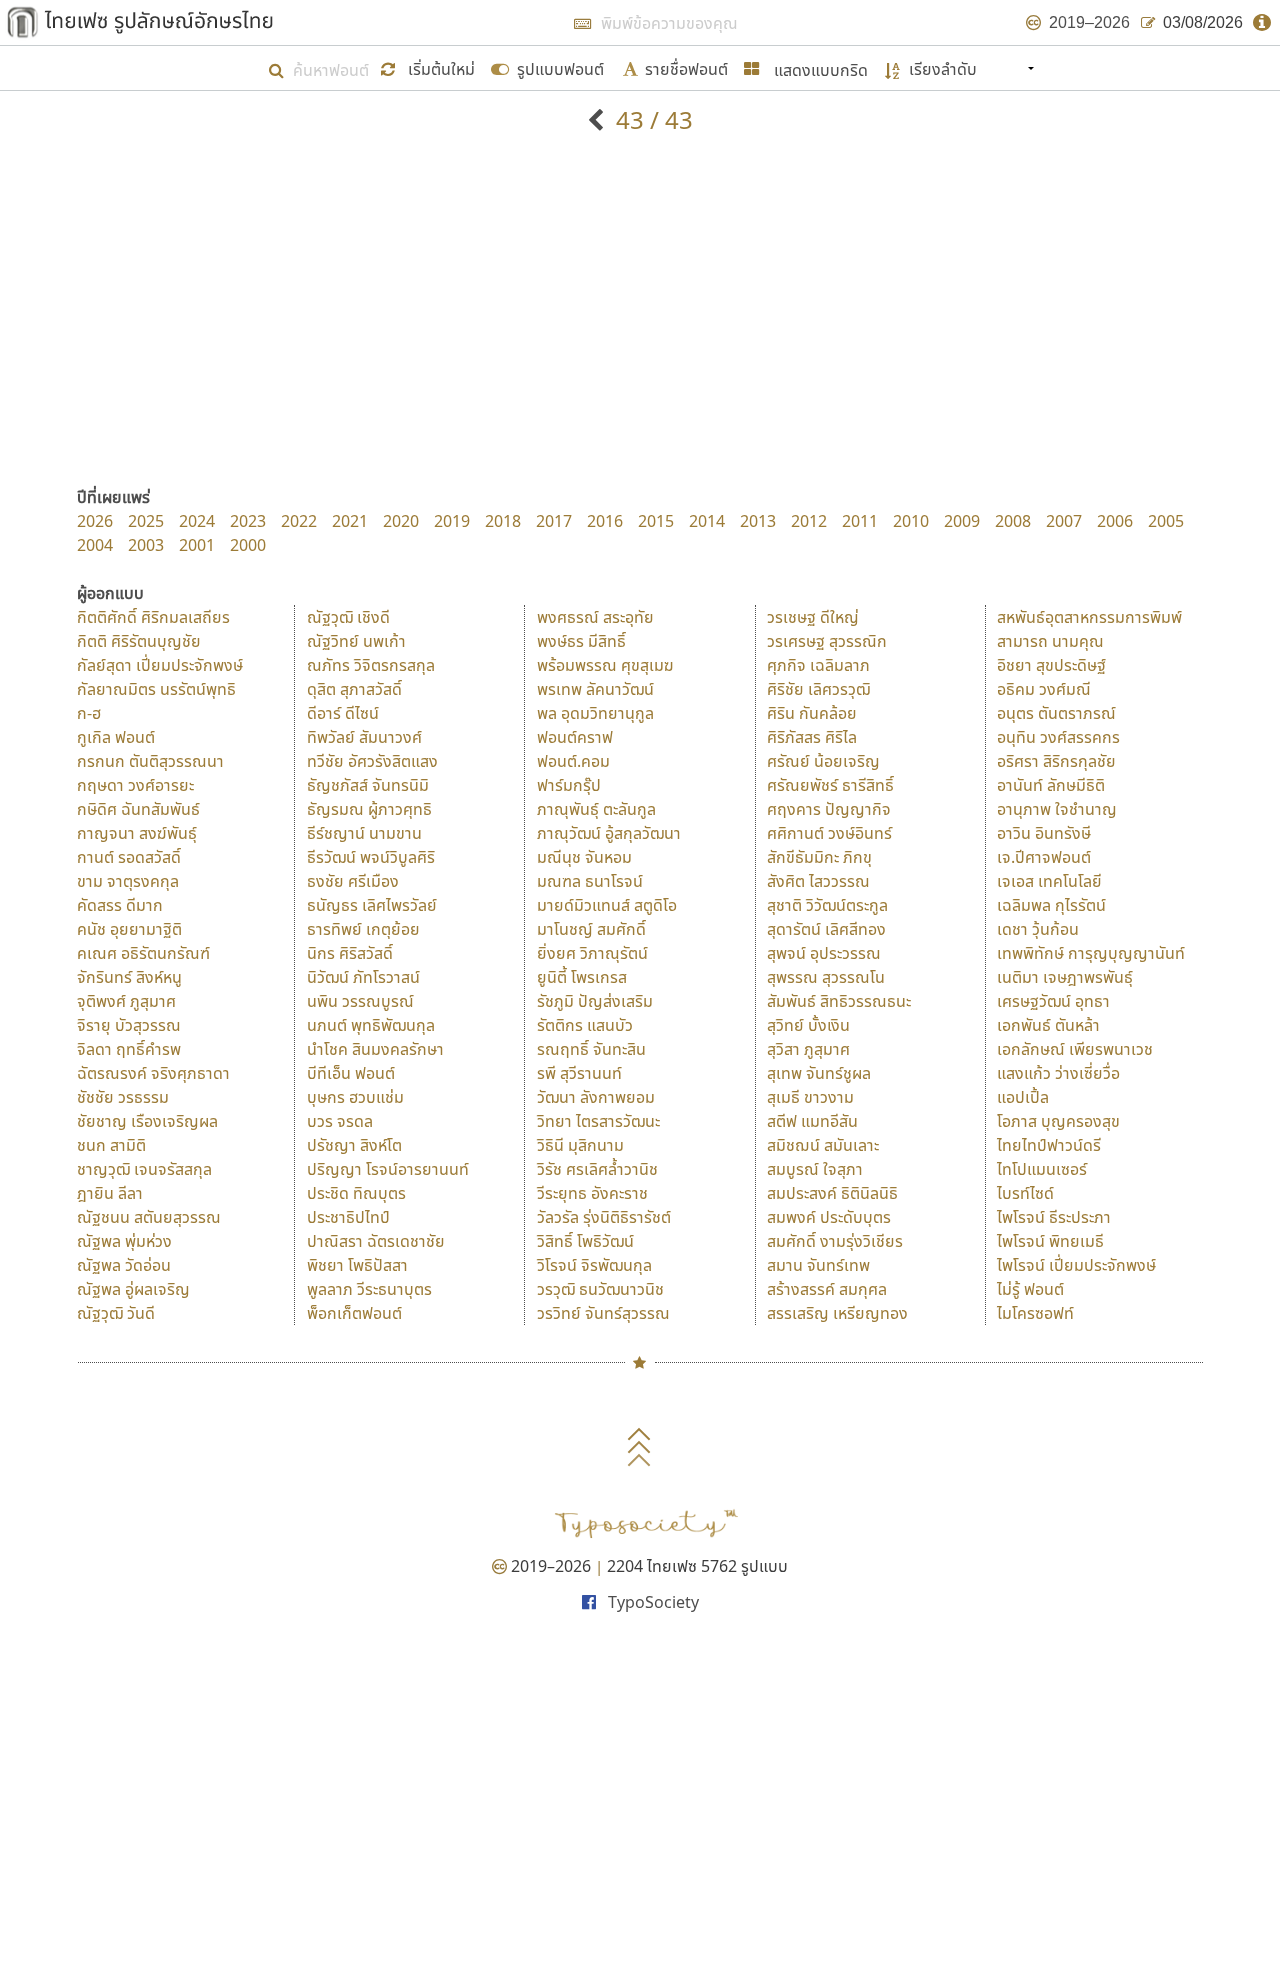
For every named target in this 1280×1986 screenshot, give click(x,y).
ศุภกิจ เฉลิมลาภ (818, 665)
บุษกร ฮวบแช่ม (355, 1097)
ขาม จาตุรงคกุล (128, 881)
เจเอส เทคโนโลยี (1049, 881)
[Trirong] (598, 119)
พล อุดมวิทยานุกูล (595, 713)
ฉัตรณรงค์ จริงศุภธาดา (153, 1073)
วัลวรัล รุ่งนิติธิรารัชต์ (604, 1217)
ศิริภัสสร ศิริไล (812, 737)
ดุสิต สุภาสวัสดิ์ (354, 689)
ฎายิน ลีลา (110, 1193)
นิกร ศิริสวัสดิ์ (350, 953)
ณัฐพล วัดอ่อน (124, 1265)
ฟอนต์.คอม (573, 761)
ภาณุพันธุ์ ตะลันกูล (596, 809)
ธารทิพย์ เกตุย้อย (363, 929)
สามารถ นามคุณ (1050, 641)
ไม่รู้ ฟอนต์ (1030, 1289)
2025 (146, 521)
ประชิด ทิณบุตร (356, 1193)
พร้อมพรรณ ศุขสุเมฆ (605, 665)
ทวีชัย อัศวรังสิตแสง (372, 761)
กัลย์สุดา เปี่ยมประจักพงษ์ (160, 665)
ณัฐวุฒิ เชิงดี (348, 617)
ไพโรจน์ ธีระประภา (1054, 1217)
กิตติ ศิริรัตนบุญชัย (139, 641)
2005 (1166, 521)
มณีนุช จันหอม (584, 857)
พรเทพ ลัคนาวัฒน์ (595, 689)
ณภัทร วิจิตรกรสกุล (371, 665)
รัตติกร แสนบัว (585, 1025)
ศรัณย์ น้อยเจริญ (823, 761)
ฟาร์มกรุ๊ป (569, 785)
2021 (350, 521)
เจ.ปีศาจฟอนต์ (1044, 857)
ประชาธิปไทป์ (348, 1217)
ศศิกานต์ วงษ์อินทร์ (829, 833)
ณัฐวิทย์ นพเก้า (356, 641)
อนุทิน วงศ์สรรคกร (1058, 737)
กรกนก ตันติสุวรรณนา (150, 761)
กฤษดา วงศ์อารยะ (135, 785)
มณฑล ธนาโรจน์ (590, 881)
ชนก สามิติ (111, 1145)
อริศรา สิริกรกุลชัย (1056, 761)
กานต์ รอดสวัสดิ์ (129, 857)
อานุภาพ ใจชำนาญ (1057, 809)
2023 (248, 521)
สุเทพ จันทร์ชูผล (819, 1073)
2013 (758, 521)
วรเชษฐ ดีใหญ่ (813, 617)
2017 (554, 521)
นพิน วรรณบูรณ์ (360, 1001)
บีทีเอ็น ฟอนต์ (351, 1073)
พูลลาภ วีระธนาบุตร (369, 1289)
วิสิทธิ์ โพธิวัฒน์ (585, 1241)
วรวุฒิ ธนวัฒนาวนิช (600, 1289)
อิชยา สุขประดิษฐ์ (1051, 665)
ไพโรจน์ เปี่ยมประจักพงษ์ (1076, 1265)
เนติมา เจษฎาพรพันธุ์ (1065, 977)
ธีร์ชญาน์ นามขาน (364, 833)
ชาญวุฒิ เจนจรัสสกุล (144, 1169)
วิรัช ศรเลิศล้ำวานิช (597, 1169)
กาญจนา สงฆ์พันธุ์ (137, 833)
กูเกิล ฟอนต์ (116, 737)
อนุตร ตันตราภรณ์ (1056, 713)
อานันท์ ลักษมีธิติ (1051, 785)
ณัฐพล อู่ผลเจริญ (133, 1289)
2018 (503, 521)
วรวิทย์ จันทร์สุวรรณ (603, 1313)
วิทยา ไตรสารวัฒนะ (598, 1121)
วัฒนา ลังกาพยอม (596, 1097)
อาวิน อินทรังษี (1044, 833)
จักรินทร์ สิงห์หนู (129, 977)
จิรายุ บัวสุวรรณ (129, 1025)
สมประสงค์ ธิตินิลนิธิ (832, 1193)
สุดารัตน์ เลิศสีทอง (826, 929)
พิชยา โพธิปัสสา (357, 1265)
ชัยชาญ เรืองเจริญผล (147, 1121)
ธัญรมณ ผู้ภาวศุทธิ (369, 809)
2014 (707, 521)
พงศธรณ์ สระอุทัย (595, 617)
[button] (430, 67)
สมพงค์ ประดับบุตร (829, 1217)
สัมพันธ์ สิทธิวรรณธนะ (839, 1001)
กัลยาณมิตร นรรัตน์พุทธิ (156, 689)
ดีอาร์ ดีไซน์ (343, 713)
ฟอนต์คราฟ (575, 737)
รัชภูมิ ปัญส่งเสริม (595, 1001)
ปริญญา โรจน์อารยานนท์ (388, 1169)
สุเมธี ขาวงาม (810, 1097)
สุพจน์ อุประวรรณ (824, 953)
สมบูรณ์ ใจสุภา (815, 1169)
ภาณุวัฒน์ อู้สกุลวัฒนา (609, 833)
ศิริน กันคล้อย (812, 713)
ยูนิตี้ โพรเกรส (582, 977)
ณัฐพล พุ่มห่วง (124, 1241)
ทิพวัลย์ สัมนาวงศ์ (364, 737)
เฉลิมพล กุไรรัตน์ (1051, 905)
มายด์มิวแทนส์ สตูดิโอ (607, 905)
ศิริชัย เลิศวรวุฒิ (818, 689)
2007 (1064, 521)
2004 (95, 545)
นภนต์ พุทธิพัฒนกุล (371, 1025)
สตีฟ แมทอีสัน (812, 1121)
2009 (962, 521)
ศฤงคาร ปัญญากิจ (829, 809)
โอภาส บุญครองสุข (1058, 1121)
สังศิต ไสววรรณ (818, 881)
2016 (605, 521)
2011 (860, 521)
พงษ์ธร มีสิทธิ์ (581, 641)
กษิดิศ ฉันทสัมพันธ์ (138, 809)
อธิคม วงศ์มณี (1044, 689)
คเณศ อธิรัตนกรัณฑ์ (143, 953)
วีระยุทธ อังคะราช (592, 1193)
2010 (911, 521)
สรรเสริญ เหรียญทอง (837, 1313)
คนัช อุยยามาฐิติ (129, 929)
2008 (1013, 521)
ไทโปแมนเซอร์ (1042, 1169)
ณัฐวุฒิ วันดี (116, 1313)
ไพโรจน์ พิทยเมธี (1050, 1241)
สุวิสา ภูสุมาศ (808, 1049)
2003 (146, 545)
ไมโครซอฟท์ (1035, 1313)
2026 (95, 521)
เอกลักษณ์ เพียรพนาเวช (1075, 1049)
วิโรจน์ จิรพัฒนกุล (594, 1265)
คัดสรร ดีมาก (120, 905)
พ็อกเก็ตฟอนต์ (354, 1313)
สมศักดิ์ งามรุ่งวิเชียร (835, 1241)
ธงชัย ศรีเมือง (353, 881)
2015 (656, 521)
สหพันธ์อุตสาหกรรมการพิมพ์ (1089, 617)
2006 (1115, 521)
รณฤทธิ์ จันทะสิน (591, 1049)
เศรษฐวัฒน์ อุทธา (1053, 1001)
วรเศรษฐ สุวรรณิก (827, 641)
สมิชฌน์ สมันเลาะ (823, 1145)
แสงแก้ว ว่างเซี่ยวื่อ (1058, 1073)
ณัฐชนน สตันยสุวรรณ (149, 1217)
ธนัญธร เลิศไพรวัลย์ (372, 905)
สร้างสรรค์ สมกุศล (827, 1289)
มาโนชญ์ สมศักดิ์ (591, 929)
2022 (299, 521)
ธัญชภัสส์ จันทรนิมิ (368, 785)
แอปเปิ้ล (1023, 1097)
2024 (197, 521)
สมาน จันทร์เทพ (818, 1265)
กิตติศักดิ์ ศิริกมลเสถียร (153, 617)
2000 (248, 545)
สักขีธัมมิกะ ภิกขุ (819, 857)
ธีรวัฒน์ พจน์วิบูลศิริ (371, 857)
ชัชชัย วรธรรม (123, 1097)
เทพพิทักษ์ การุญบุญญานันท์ (1091, 953)
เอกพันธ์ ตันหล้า (1048, 1025)
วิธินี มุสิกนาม (580, 1145)
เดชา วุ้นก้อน (1038, 929)
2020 (401, 521)
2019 (452, 521)
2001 (197, 545)
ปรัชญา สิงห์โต (354, 1145)
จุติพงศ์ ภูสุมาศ (126, 1001)
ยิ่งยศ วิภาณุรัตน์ (592, 953)
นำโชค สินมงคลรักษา (375, 1049)
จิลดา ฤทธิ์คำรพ (129, 1049)
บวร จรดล (340, 1121)
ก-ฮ (89, 713)
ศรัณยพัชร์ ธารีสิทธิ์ (830, 785)
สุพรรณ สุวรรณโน (826, 977)
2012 (809, 521)
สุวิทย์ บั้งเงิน (808, 1025)
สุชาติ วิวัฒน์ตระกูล (827, 905)
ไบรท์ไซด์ (1025, 1193)
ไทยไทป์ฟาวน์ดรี (1049, 1145)
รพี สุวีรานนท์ (579, 1073)
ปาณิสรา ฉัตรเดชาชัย (376, 1241)
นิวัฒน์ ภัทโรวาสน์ (363, 977)
